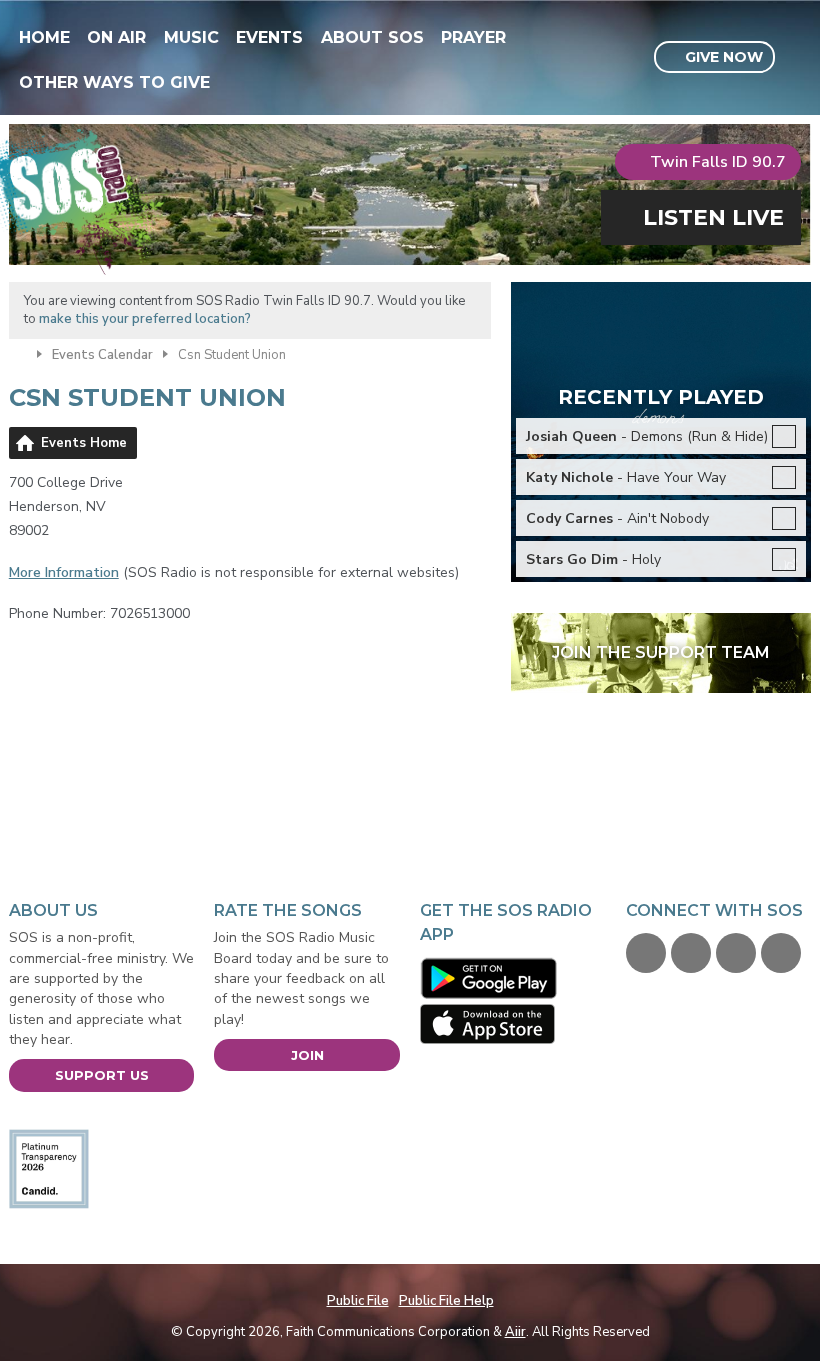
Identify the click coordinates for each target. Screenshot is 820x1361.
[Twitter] (691, 953)
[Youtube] (736, 953)
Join (307, 1055)
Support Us (102, 1075)
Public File (358, 1301)
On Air (116, 37)
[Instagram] (781, 953)
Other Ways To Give (114, 82)
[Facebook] (646, 953)
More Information (64, 572)
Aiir (515, 1332)
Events (269, 37)
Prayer (473, 37)
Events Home (84, 443)
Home (44, 37)
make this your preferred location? (145, 319)
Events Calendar (102, 355)
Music (191, 37)
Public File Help (446, 1301)
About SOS (372, 37)
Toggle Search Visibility (798, 58)
